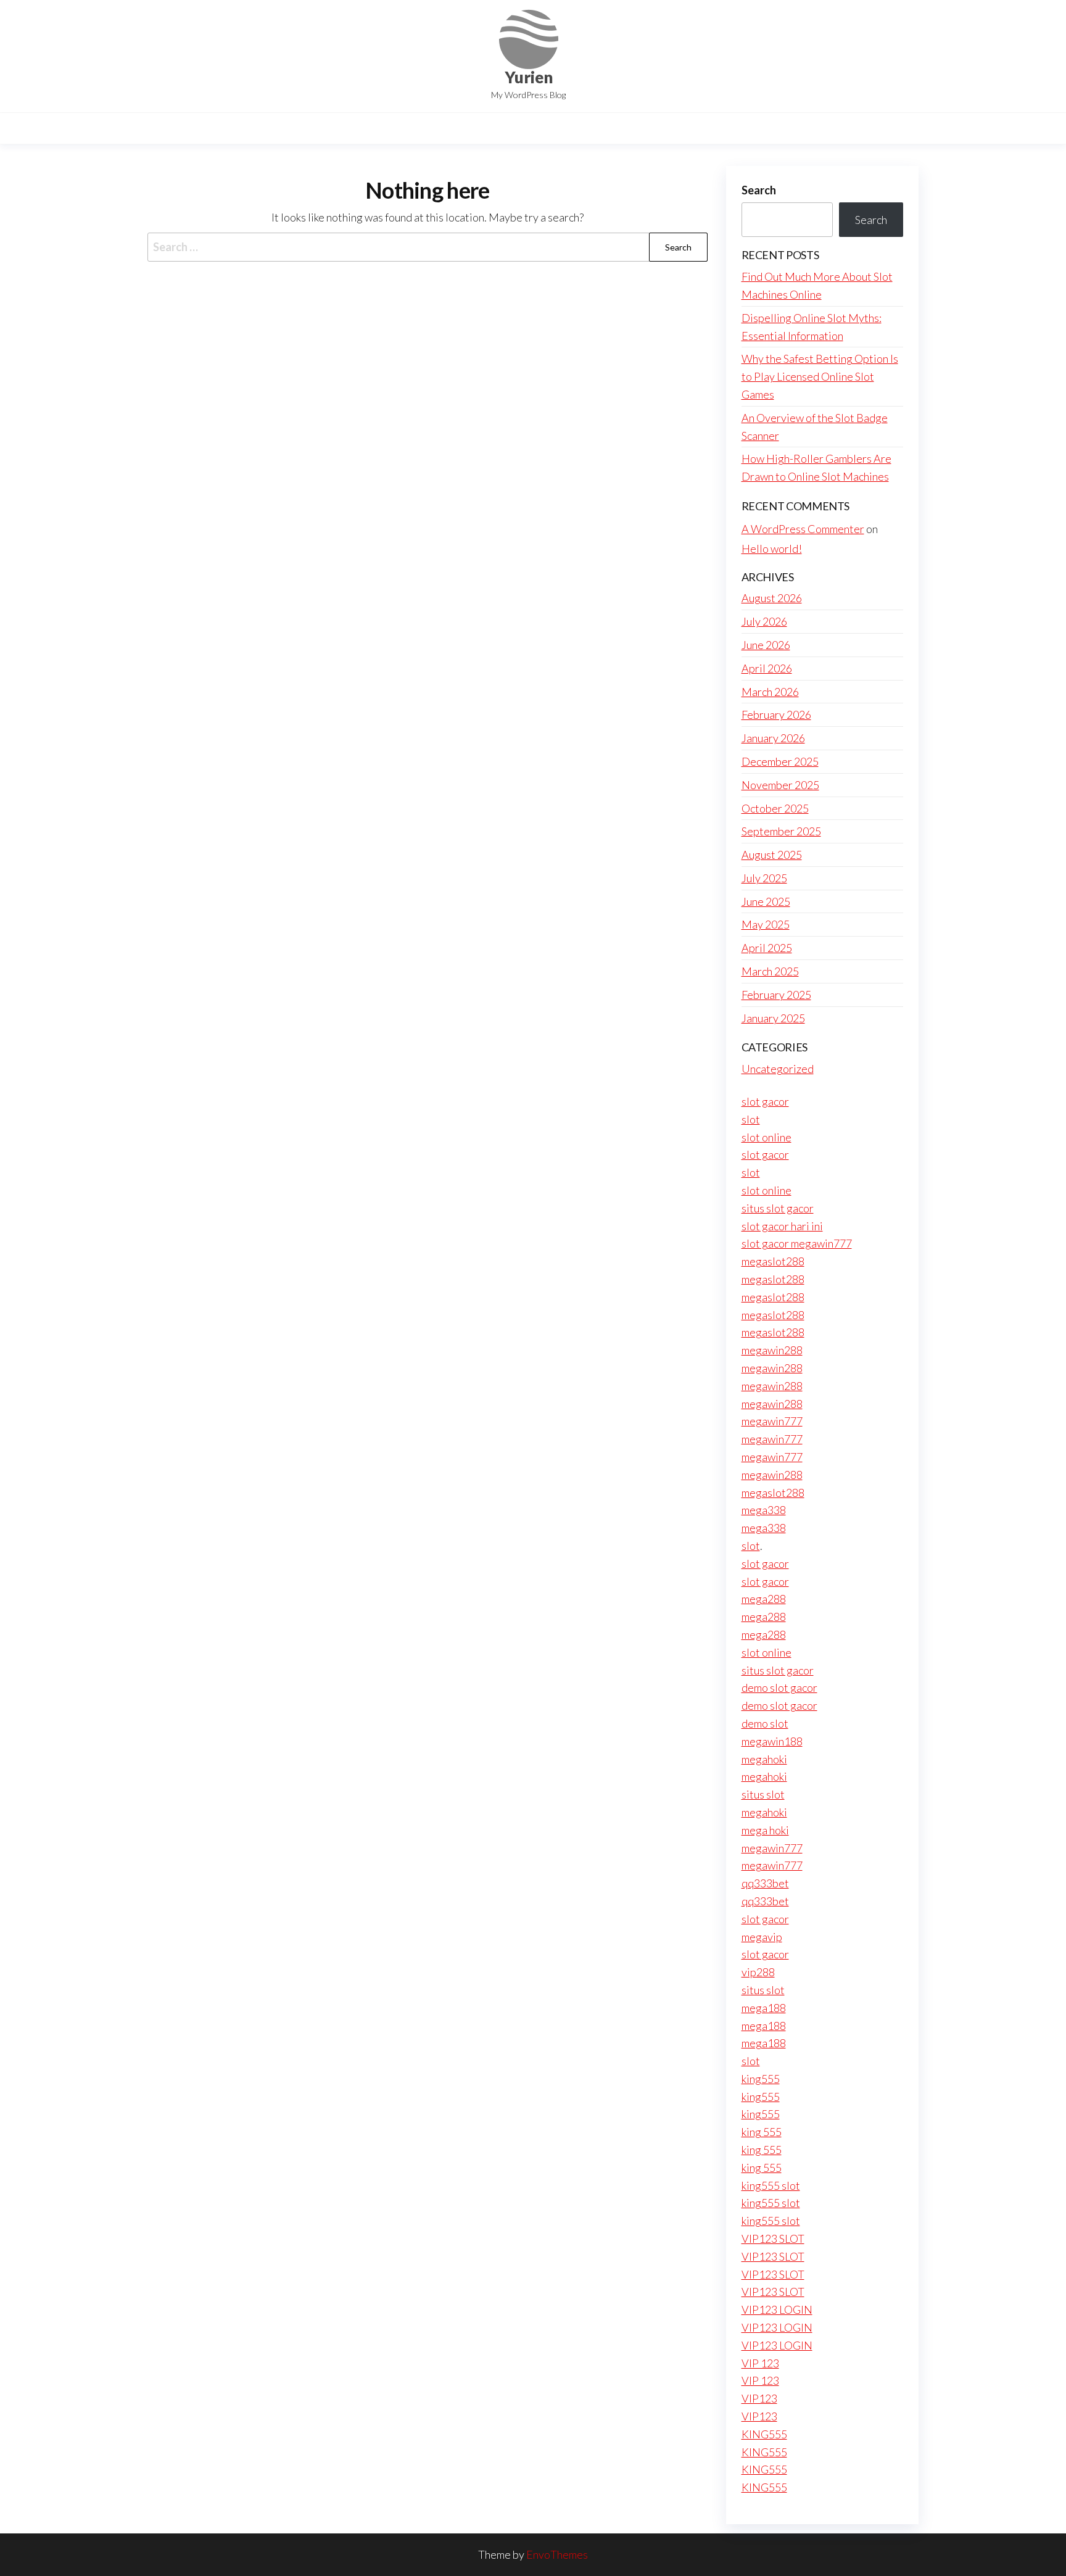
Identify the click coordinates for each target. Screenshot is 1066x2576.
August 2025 (772, 855)
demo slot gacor (779, 1688)
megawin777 (772, 1421)
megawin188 (772, 1741)
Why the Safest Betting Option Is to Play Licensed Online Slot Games (820, 376)
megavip (762, 1937)
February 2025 (776, 995)
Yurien (529, 77)
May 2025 (766, 924)
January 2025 (773, 1018)
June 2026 (766, 645)
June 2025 (766, 901)
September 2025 (781, 831)
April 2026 (767, 668)
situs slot (763, 1794)
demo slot (765, 1723)
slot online (766, 1137)
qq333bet (765, 1883)
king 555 (762, 2132)
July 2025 (764, 878)
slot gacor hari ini (782, 1226)
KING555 (764, 2434)
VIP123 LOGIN (777, 2309)
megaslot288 (773, 1261)
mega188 (764, 2008)
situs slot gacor (778, 1208)
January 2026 (773, 738)
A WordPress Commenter (803, 529)
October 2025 (775, 808)
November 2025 (780, 785)
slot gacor (765, 1101)
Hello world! (772, 549)
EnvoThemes (557, 2554)
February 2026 (776, 714)
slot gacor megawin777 (797, 1243)
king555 (761, 2079)
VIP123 (759, 2398)
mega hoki (765, 1830)
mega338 (764, 1510)
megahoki (764, 1759)
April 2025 (767, 948)
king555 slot (771, 2185)
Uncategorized (778, 1069)
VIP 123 (760, 2363)
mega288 (764, 1599)
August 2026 (772, 598)
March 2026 (770, 692)
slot (751, 1119)
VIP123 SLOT (773, 2238)
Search (759, 190)
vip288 (758, 1972)
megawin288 (772, 1350)
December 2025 (780, 761)
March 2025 (770, 971)
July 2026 (764, 621)
